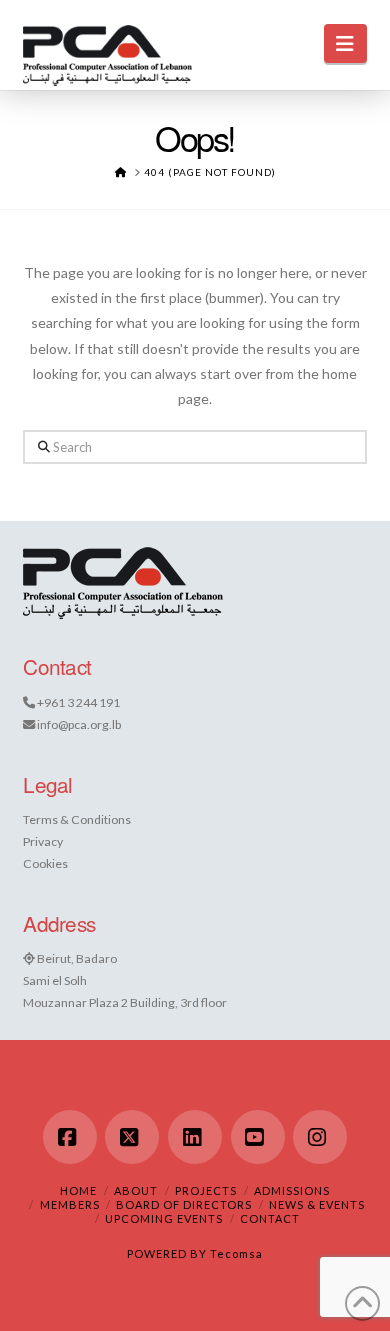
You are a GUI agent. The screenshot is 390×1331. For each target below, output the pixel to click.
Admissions (292, 1190)
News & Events (317, 1204)
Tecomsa (236, 1253)
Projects (206, 1190)
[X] (132, 1137)
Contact (270, 1218)
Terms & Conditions (77, 819)
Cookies (45, 863)
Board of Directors (184, 1204)
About (136, 1190)
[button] (345, 43)
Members (70, 1204)
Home (78, 1190)
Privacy (43, 841)
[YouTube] (258, 1137)
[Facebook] (70, 1137)
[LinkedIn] (195, 1137)
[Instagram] (320, 1137)
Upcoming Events (164, 1218)
